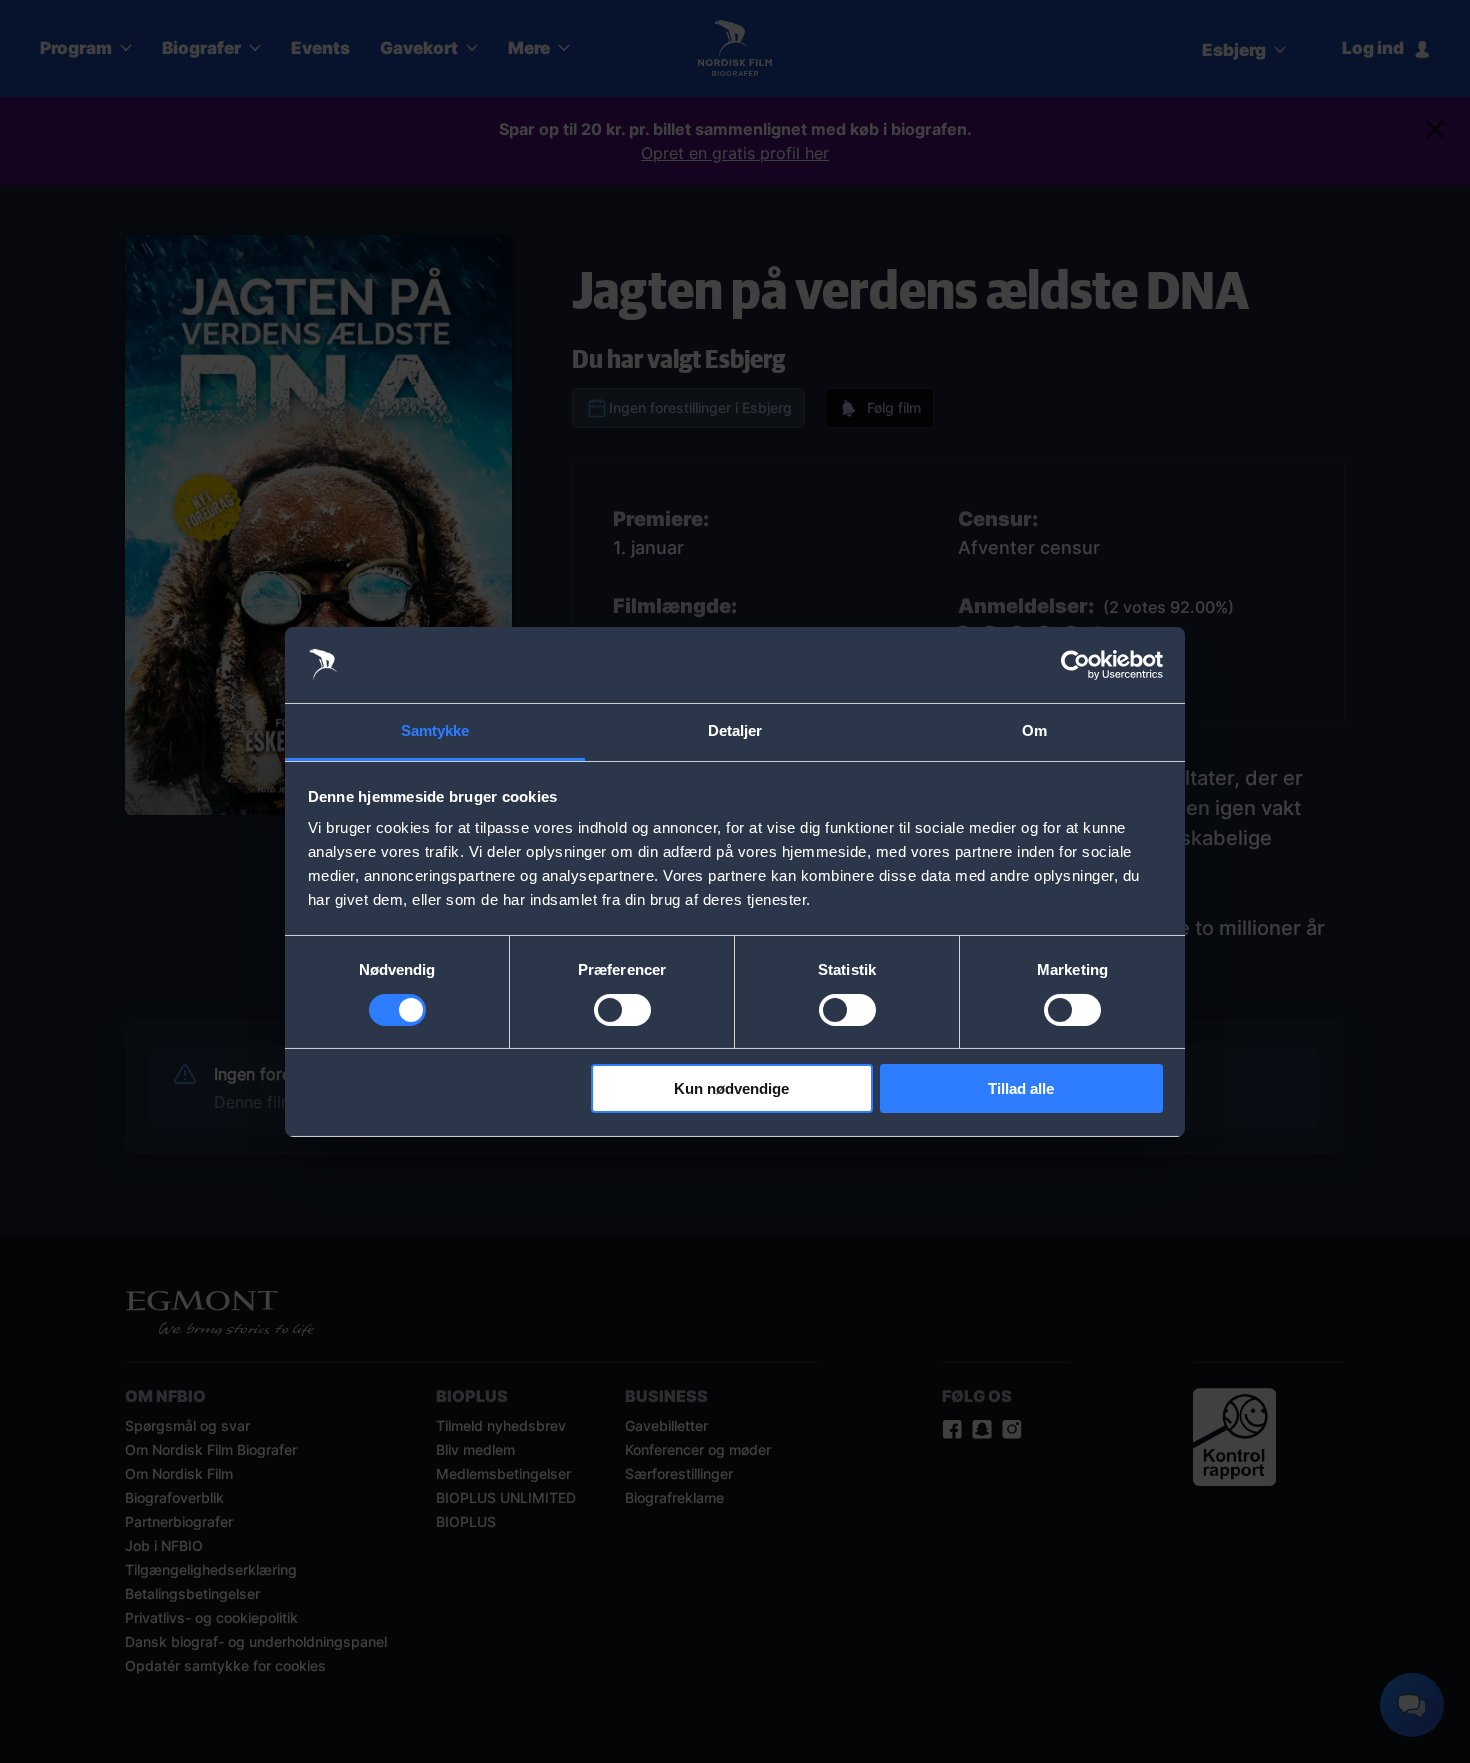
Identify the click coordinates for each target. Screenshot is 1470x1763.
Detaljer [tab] (735, 730)
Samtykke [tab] (435, 730)
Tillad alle (1021, 1088)
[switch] (622, 1010)
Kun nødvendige (731, 1088)
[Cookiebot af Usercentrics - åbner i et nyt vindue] (1075, 665)
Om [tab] (1034, 730)
